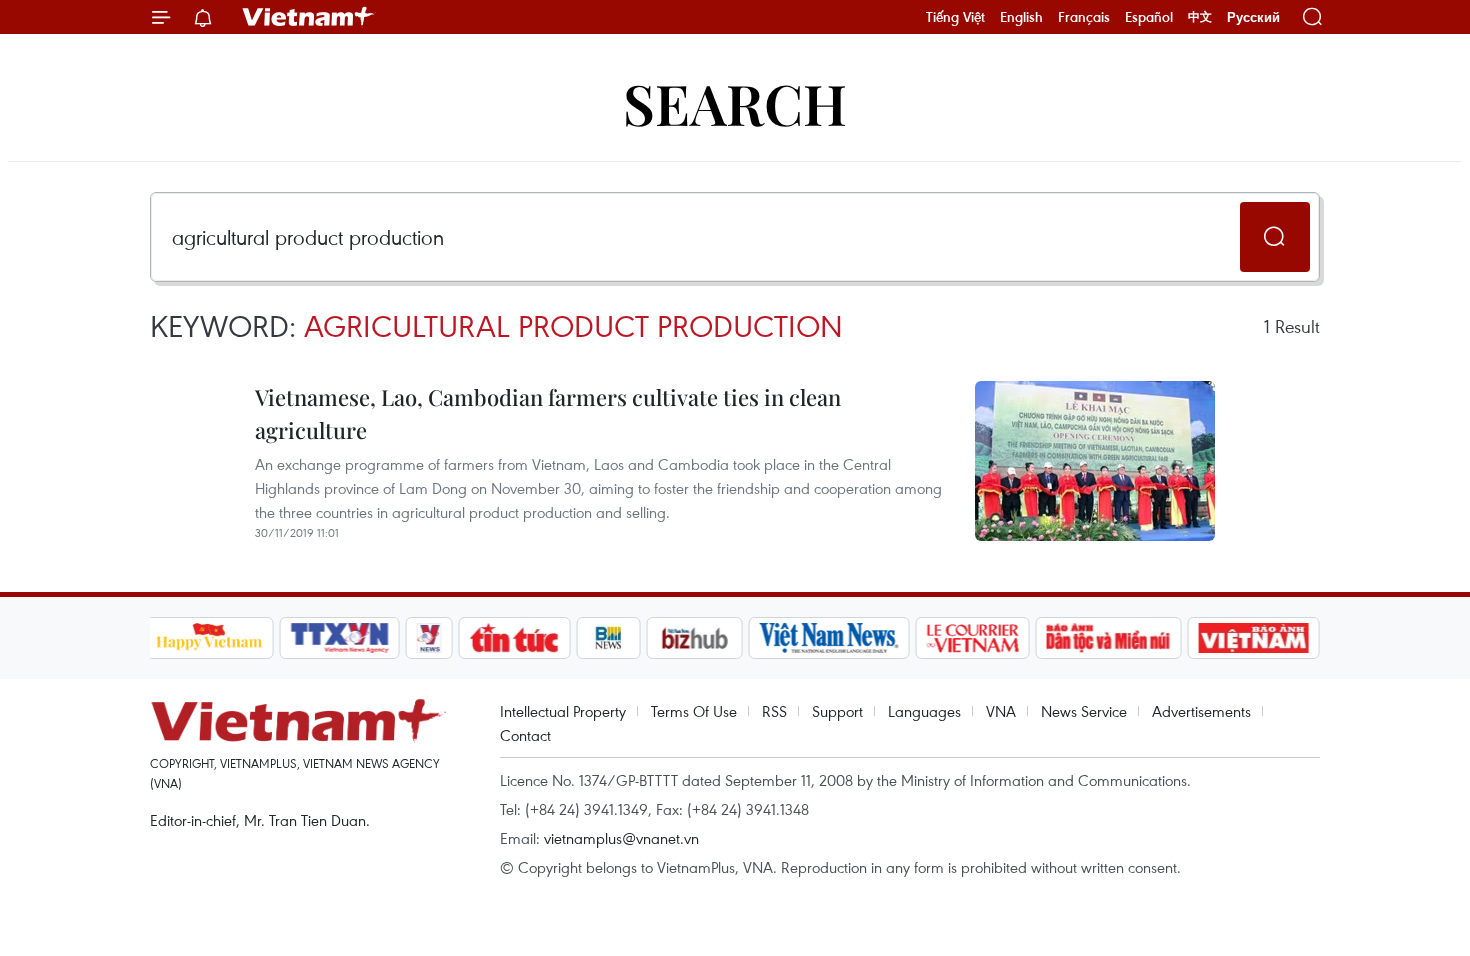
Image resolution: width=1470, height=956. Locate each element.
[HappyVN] (210, 638)
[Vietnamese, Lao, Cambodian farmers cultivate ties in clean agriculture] (1095, 461)
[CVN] (973, 638)
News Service (1084, 711)
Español (1149, 17)
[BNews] (608, 638)
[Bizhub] (695, 638)
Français (1084, 17)
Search (735, 102)
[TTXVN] (339, 638)
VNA (1001, 711)
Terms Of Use (694, 711)
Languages (924, 711)
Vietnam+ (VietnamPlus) (309, 17)
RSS (774, 711)
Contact (525, 735)
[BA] (1254, 638)
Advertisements (1201, 711)
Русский (1253, 17)
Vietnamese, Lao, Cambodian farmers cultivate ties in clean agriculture (548, 413)
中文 (1200, 17)
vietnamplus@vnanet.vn (621, 838)
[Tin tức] (514, 638)
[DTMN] (1109, 638)
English (1021, 17)
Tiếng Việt (955, 17)
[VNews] (428, 638)
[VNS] (829, 638)
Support (837, 711)
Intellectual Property (563, 711)
